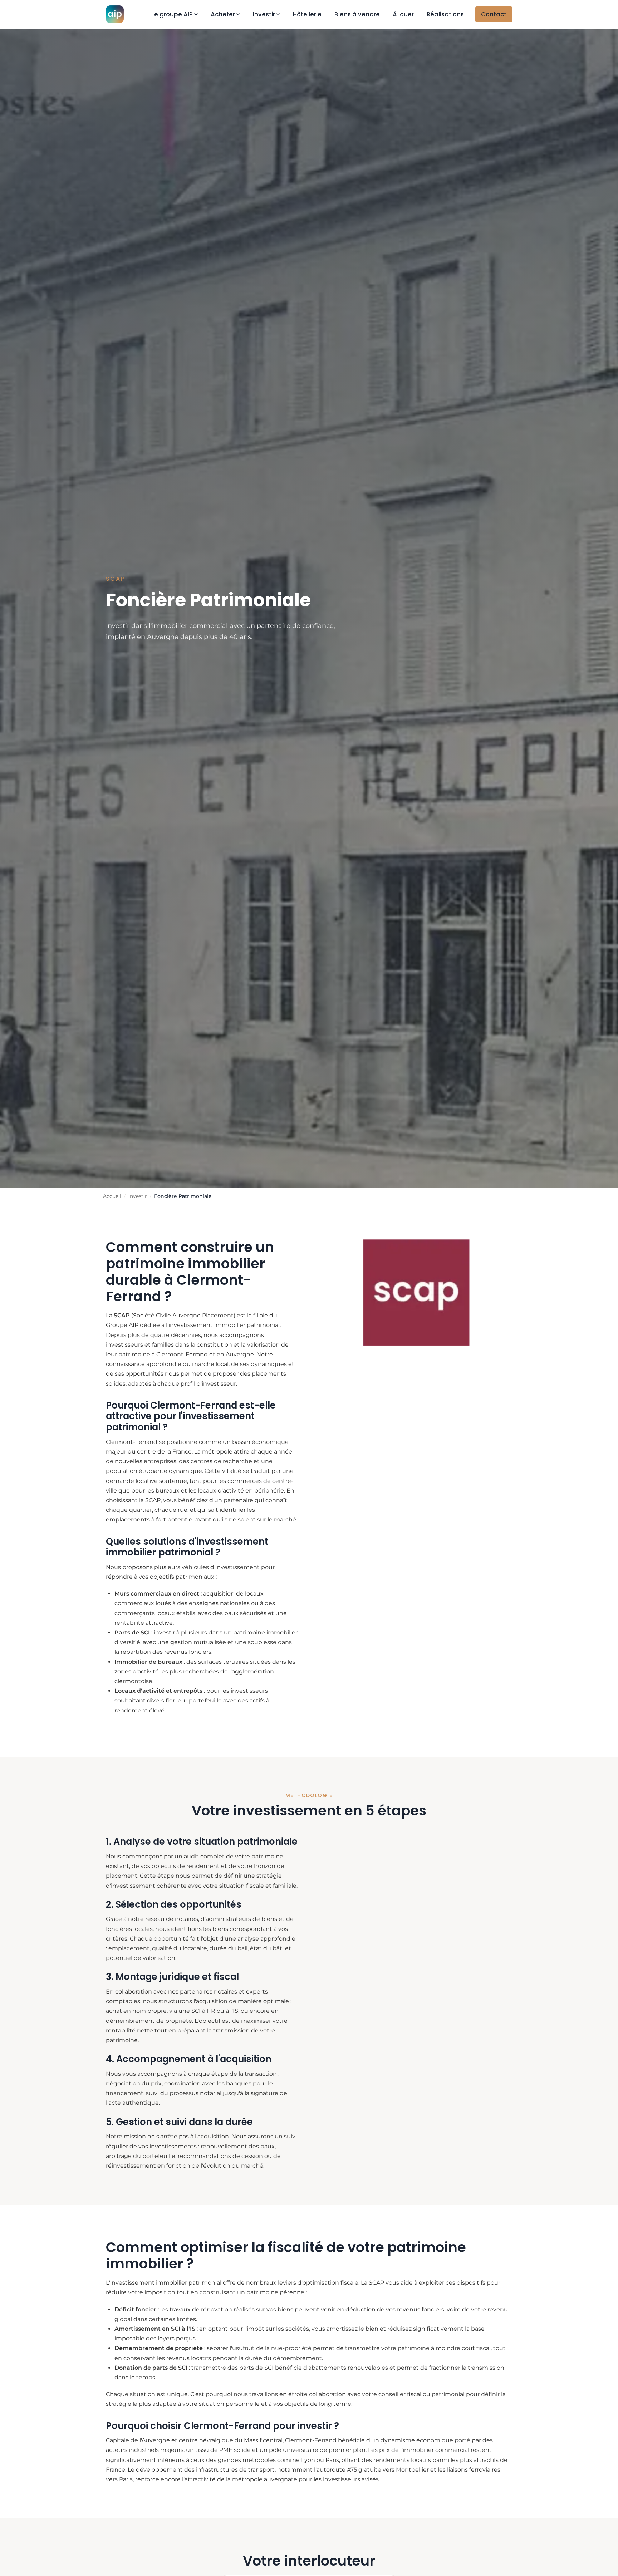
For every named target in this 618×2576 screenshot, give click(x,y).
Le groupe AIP (172, 14)
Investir (264, 14)
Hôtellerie (307, 14)
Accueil (112, 1196)
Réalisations (445, 14)
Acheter (223, 14)
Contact (494, 14)
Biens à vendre (357, 14)
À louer (403, 14)
